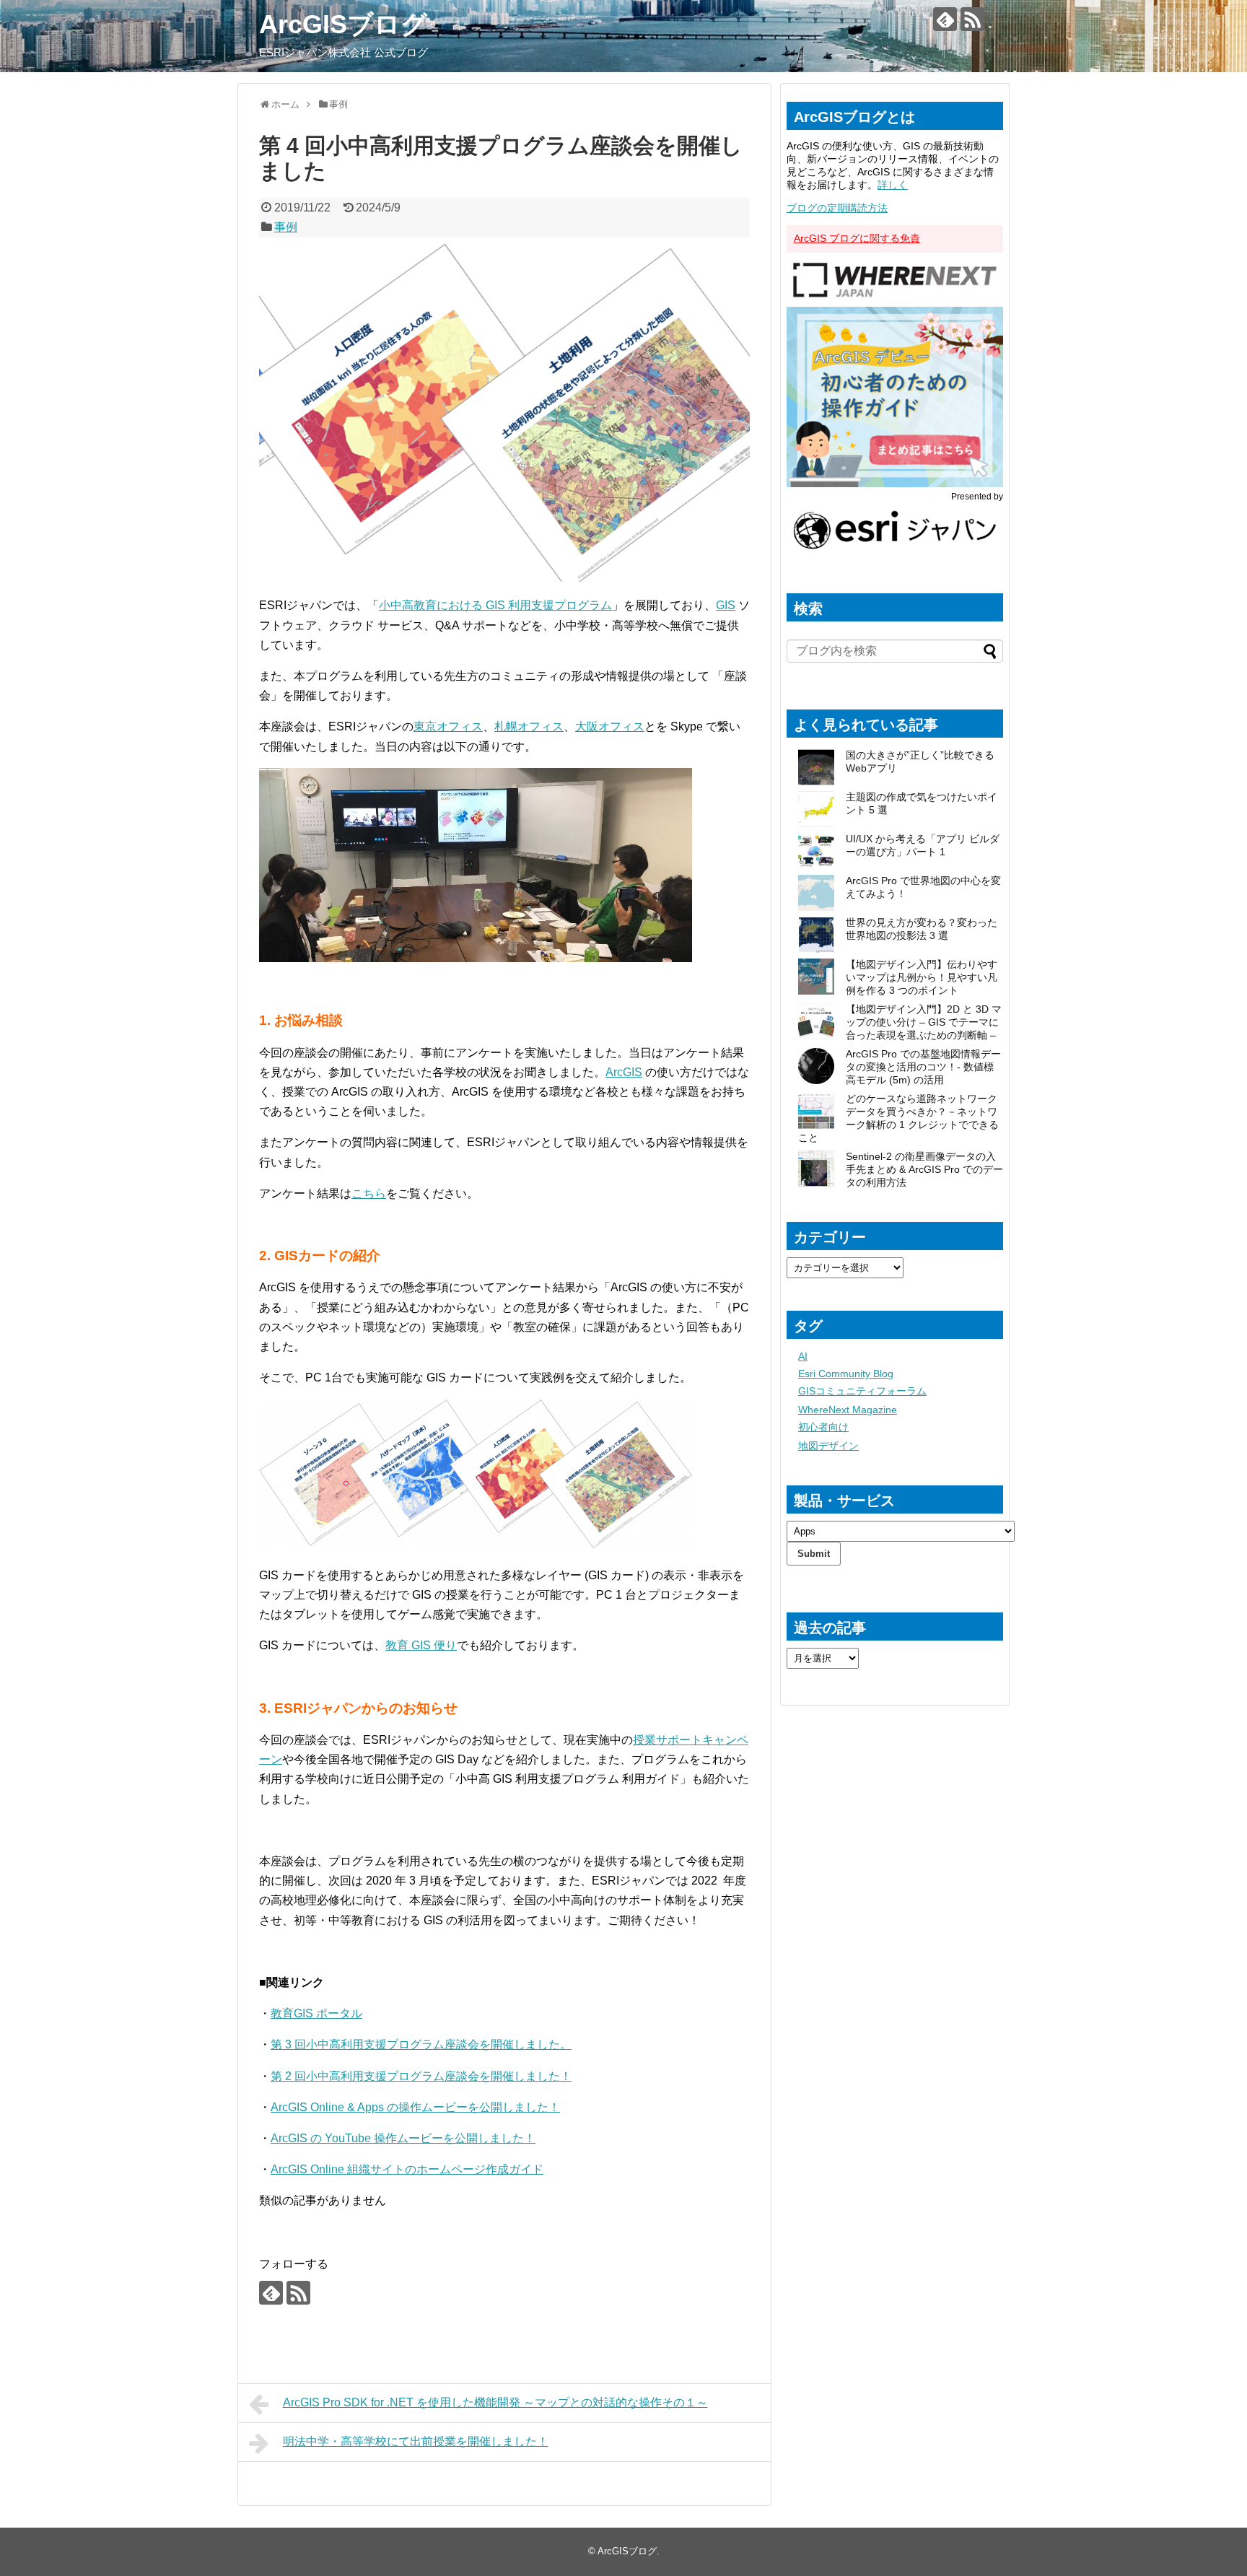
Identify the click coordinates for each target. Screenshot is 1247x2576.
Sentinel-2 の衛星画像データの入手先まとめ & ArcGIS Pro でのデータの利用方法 (924, 1169)
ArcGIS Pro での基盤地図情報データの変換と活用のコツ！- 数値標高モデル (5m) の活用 (923, 1067)
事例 (286, 227)
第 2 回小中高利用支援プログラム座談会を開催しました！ (421, 2076)
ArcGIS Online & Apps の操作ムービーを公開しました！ (415, 2107)
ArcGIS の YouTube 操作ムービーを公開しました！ (403, 2138)
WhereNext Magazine (848, 1410)
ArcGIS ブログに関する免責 (857, 238)
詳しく (893, 185)
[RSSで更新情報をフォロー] (972, 19)
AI (803, 1356)
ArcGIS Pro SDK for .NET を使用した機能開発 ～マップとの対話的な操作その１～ (495, 2402)
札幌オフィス (529, 726)
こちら (369, 1193)
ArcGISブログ (343, 24)
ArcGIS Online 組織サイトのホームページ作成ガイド (407, 2169)
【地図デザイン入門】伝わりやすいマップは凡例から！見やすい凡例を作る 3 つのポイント (922, 977)
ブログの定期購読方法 (837, 208)
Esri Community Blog (846, 1374)
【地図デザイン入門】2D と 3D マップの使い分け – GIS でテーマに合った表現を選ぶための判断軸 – (924, 1022)
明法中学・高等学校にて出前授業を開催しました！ (416, 2441)
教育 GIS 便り (421, 1645)
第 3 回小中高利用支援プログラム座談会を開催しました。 (421, 2044)
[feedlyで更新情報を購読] (945, 19)
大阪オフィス (610, 726)
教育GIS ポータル (316, 2013)
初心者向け (823, 1427)
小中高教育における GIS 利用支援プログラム (495, 605)
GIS (726, 605)
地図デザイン (828, 1446)
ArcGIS (624, 1072)
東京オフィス (448, 726)
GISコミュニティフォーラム (862, 1391)
